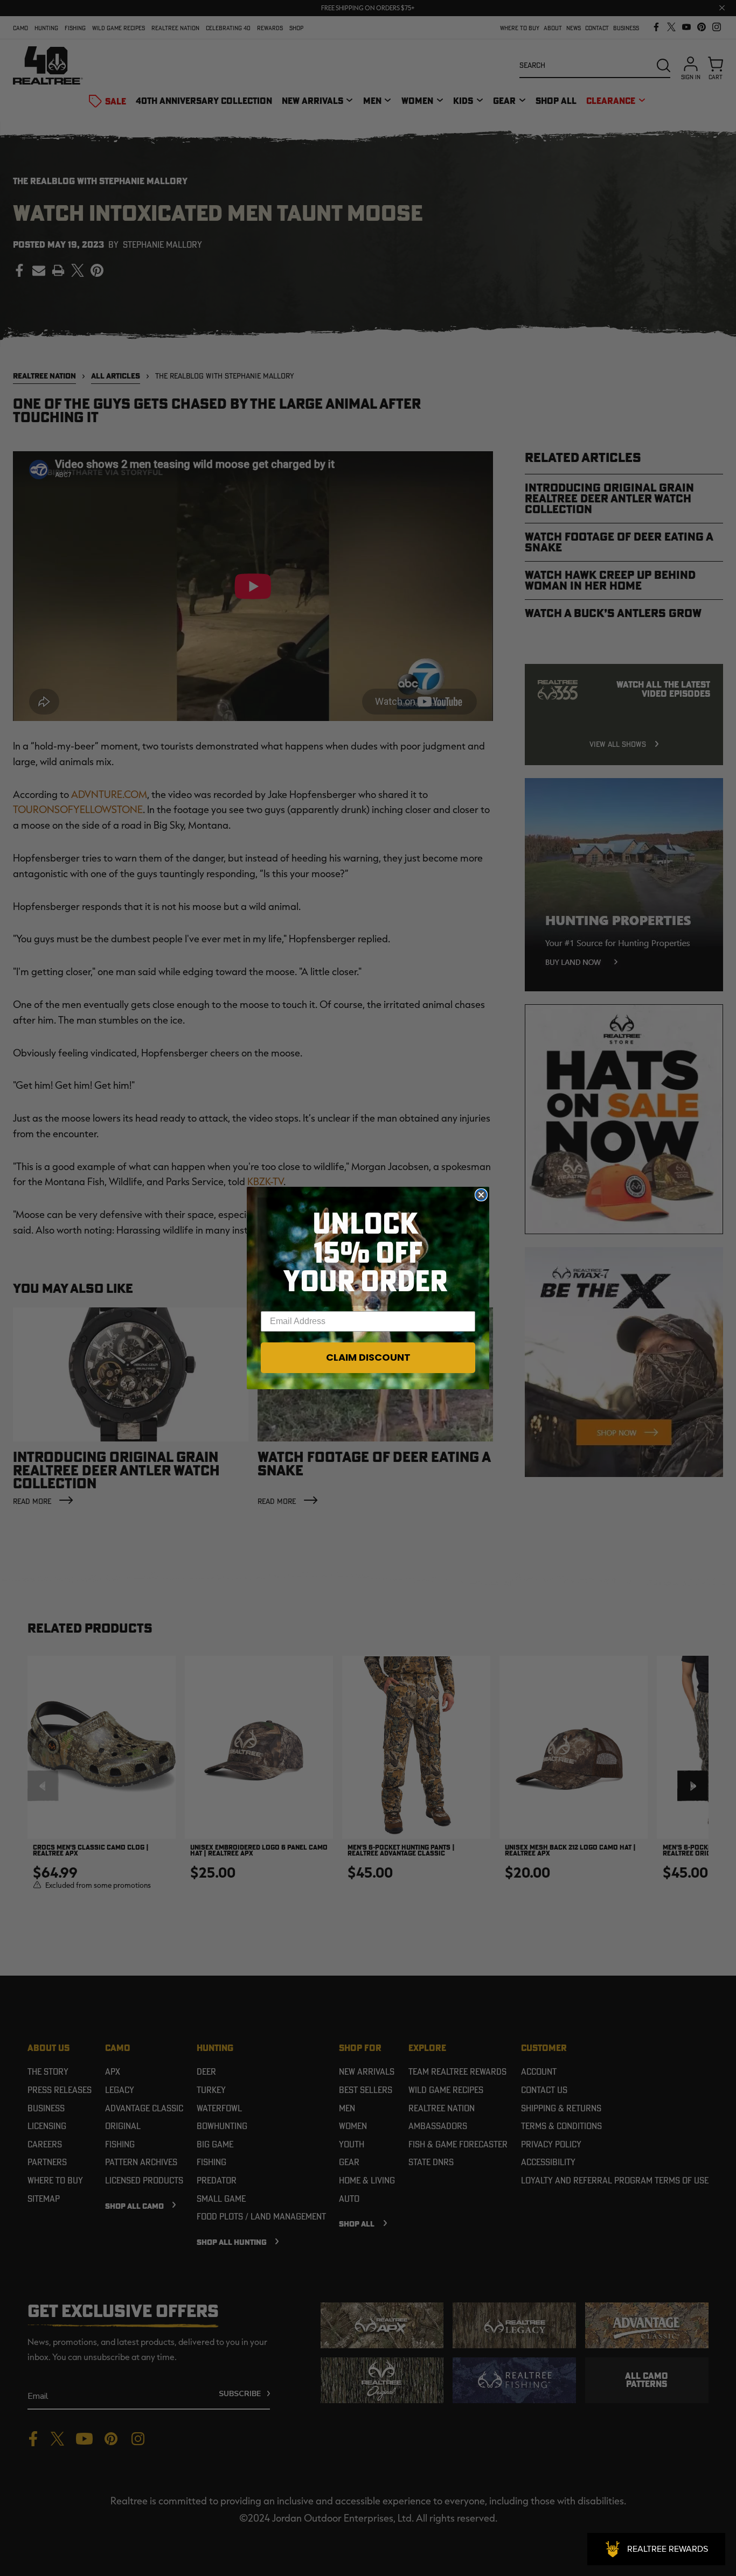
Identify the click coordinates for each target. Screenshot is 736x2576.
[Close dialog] (481, 1195)
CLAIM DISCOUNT (368, 1357)
